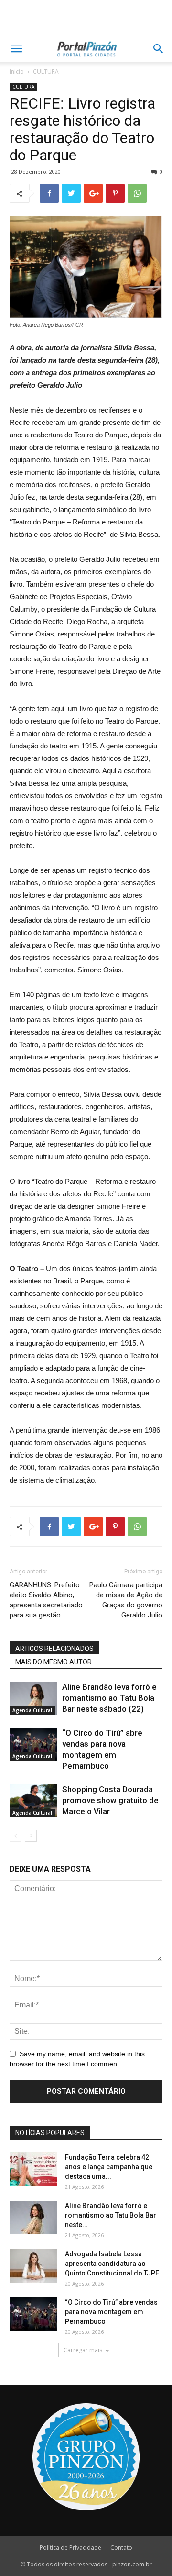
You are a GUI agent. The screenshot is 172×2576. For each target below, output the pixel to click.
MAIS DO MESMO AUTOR (54, 1662)
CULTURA (46, 72)
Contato (121, 2548)
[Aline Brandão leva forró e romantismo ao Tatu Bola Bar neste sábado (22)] (33, 1698)
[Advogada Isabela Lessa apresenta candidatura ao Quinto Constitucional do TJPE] (33, 2266)
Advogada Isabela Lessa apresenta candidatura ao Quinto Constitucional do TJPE (112, 2264)
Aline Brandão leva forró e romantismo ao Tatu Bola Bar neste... (111, 2215)
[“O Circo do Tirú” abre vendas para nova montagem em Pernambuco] (33, 1744)
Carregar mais (83, 2350)
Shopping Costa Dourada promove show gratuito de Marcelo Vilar (110, 1800)
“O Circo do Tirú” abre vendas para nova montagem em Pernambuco (111, 2312)
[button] (159, 49)
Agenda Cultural (32, 1710)
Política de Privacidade (70, 2548)
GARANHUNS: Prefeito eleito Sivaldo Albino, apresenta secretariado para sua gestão (46, 1600)
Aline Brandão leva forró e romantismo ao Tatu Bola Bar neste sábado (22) (109, 1698)
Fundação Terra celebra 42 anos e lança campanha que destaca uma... (109, 2167)
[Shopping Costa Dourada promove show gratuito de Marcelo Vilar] (33, 1801)
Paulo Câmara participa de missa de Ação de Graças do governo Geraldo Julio (126, 1600)
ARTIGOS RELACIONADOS (54, 1649)
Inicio (17, 72)
